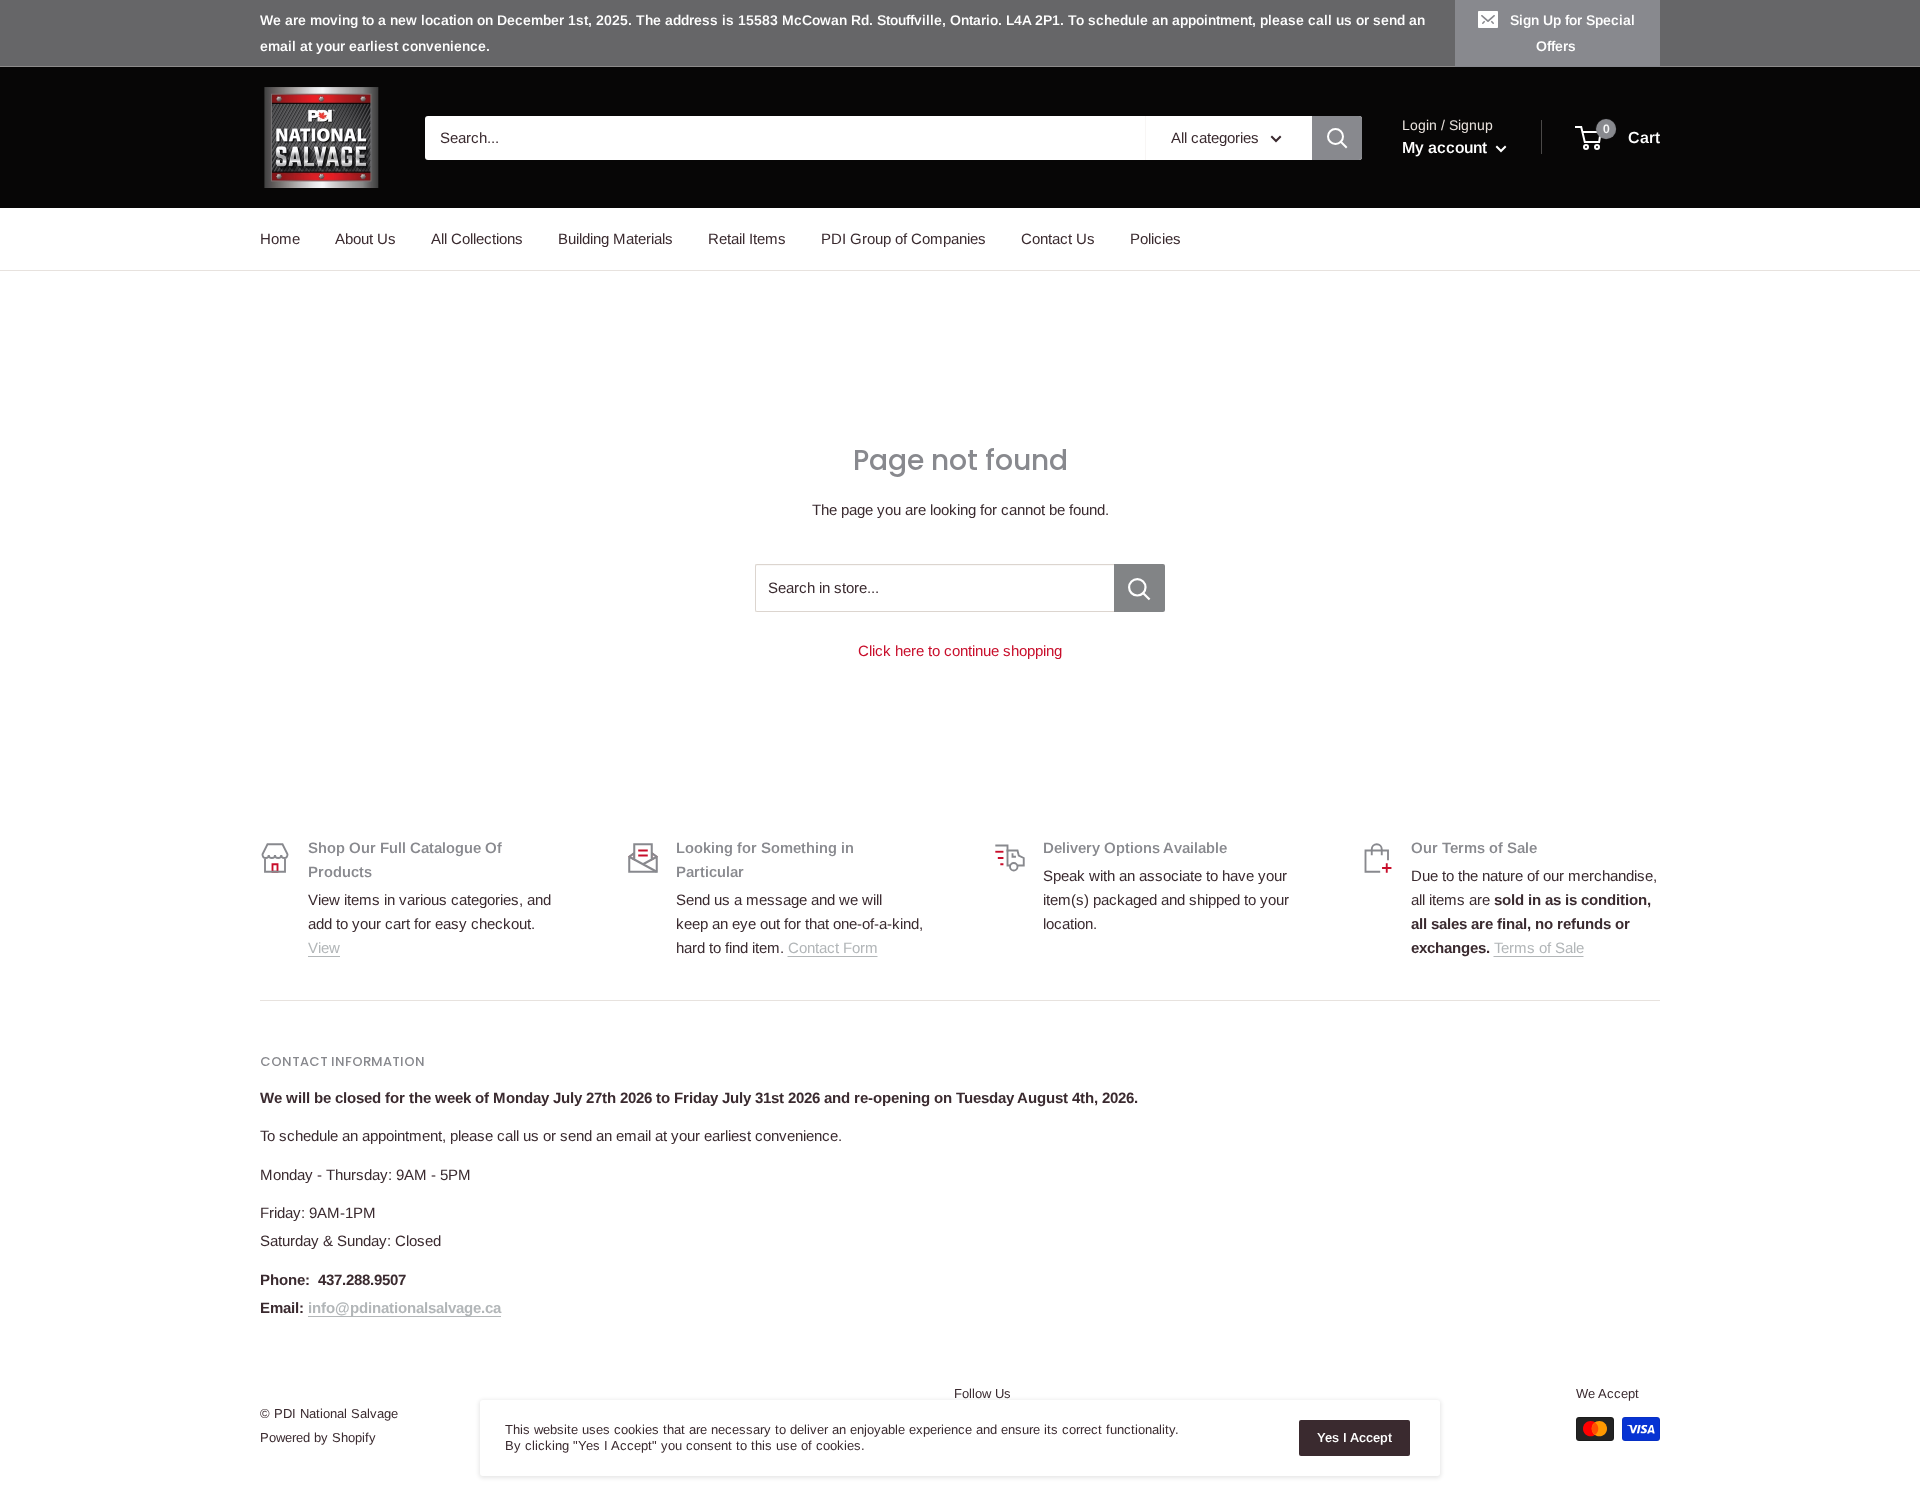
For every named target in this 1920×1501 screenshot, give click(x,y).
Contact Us (1058, 238)
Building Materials (615, 238)
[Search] (1337, 138)
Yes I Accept (1354, 1437)
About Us (365, 238)
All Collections (477, 238)
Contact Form (833, 947)
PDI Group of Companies (903, 238)
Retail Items (747, 238)
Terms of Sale (1539, 947)
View (324, 947)
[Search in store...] (1139, 588)
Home (280, 238)
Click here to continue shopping (960, 650)
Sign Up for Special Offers (1572, 33)
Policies (1155, 238)
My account (1446, 147)
